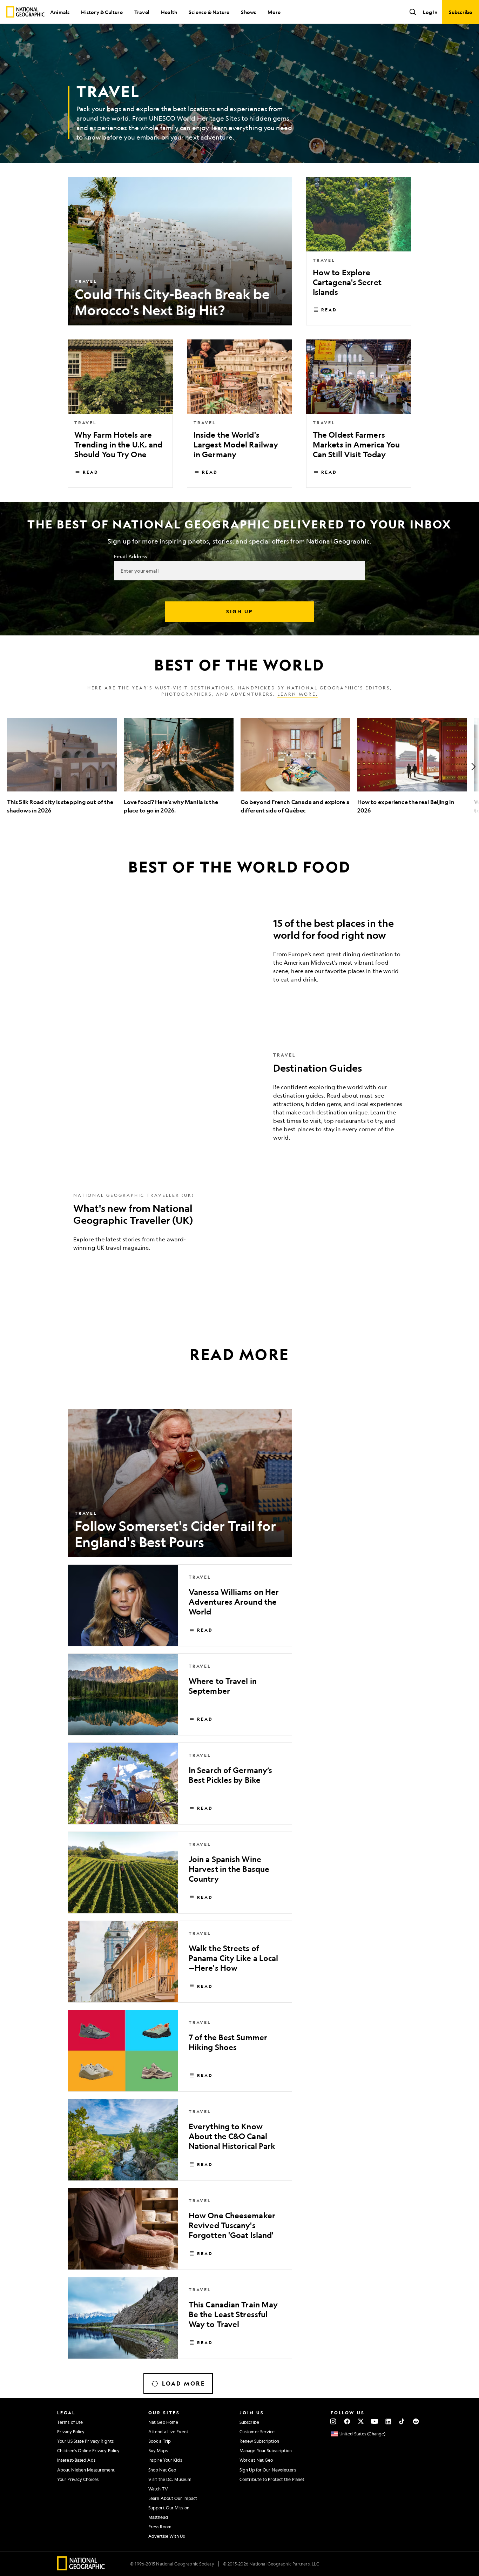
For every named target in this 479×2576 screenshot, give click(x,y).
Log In (430, 12)
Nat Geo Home (163, 2422)
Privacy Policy (71, 2432)
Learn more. (298, 694)
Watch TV (158, 2489)
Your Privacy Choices (78, 2479)
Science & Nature (209, 12)
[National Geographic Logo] (81, 2568)
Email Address (130, 556)
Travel (142, 12)
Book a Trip (160, 2441)
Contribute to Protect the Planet (272, 2479)
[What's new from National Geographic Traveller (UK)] (239, 1227)
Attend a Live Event (168, 2432)
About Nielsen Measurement (86, 2470)
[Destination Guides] (239, 1102)
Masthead (158, 2517)
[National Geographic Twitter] (361, 2421)
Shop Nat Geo (162, 2470)
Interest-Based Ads (76, 2460)
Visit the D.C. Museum (170, 2479)
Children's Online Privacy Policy (88, 2450)
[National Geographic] (25, 12)
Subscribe (249, 2422)
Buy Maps (158, 2450)
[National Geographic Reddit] (416, 2421)
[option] (62, 766)
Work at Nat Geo (256, 2460)
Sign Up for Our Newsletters (268, 2470)
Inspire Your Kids (165, 2460)
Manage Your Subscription (266, 2450)
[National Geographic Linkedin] (388, 2421)
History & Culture (102, 12)
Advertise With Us (167, 2536)
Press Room (160, 2527)
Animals (60, 12)
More (274, 12)
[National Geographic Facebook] (347, 2421)
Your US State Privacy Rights (85, 2441)
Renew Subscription (259, 2441)
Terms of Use (70, 2422)
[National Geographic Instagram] (333, 2421)
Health (169, 12)
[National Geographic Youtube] (375, 2421)
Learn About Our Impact (173, 2498)
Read (329, 310)
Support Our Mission (169, 2508)
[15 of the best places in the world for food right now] (239, 953)
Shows (248, 12)
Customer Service (257, 2432)
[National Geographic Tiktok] (402, 2421)
